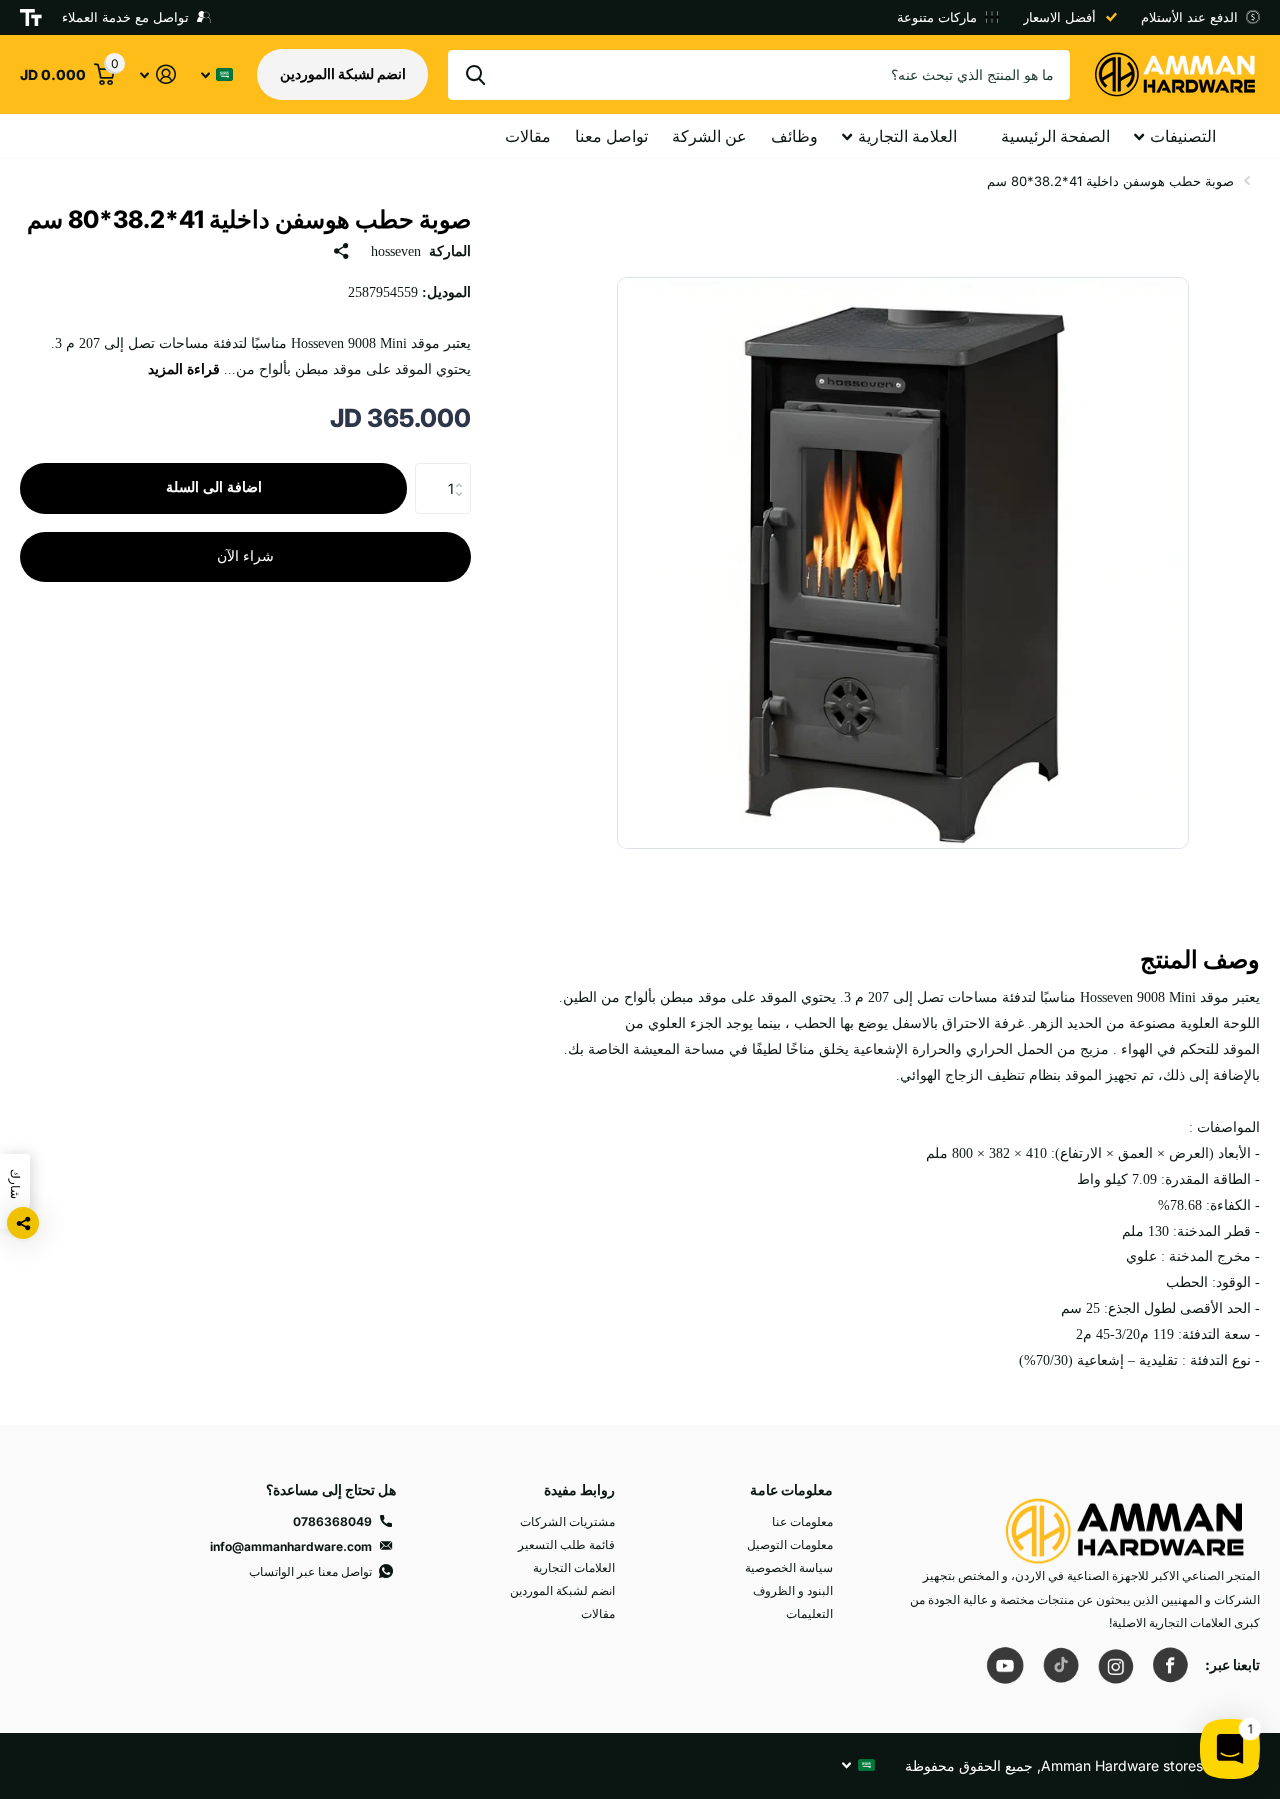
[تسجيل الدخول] (157, 74)
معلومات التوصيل (790, 1544)
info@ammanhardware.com (291, 1546)
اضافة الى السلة (214, 487)
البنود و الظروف (793, 1590)
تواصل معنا (611, 136)
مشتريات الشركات (567, 1521)
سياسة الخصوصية (789, 1567)
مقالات (528, 136)
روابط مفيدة (579, 1489)
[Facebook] (1170, 1665)
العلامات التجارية (574, 1567)
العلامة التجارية (907, 136)
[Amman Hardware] (1125, 1521)
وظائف (794, 136)
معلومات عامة (791, 1489)
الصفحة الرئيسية (1055, 136)
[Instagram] (1115, 1665)
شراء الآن (245, 556)
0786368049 (332, 1521)
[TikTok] (1060, 1665)
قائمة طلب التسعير (566, 1544)
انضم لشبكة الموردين (562, 1590)
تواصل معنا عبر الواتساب (310, 1571)
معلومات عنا (802, 1521)
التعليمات (809, 1613)
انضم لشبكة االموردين (343, 73)
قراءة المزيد (184, 369)
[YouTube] (1005, 1665)
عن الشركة (709, 136)
